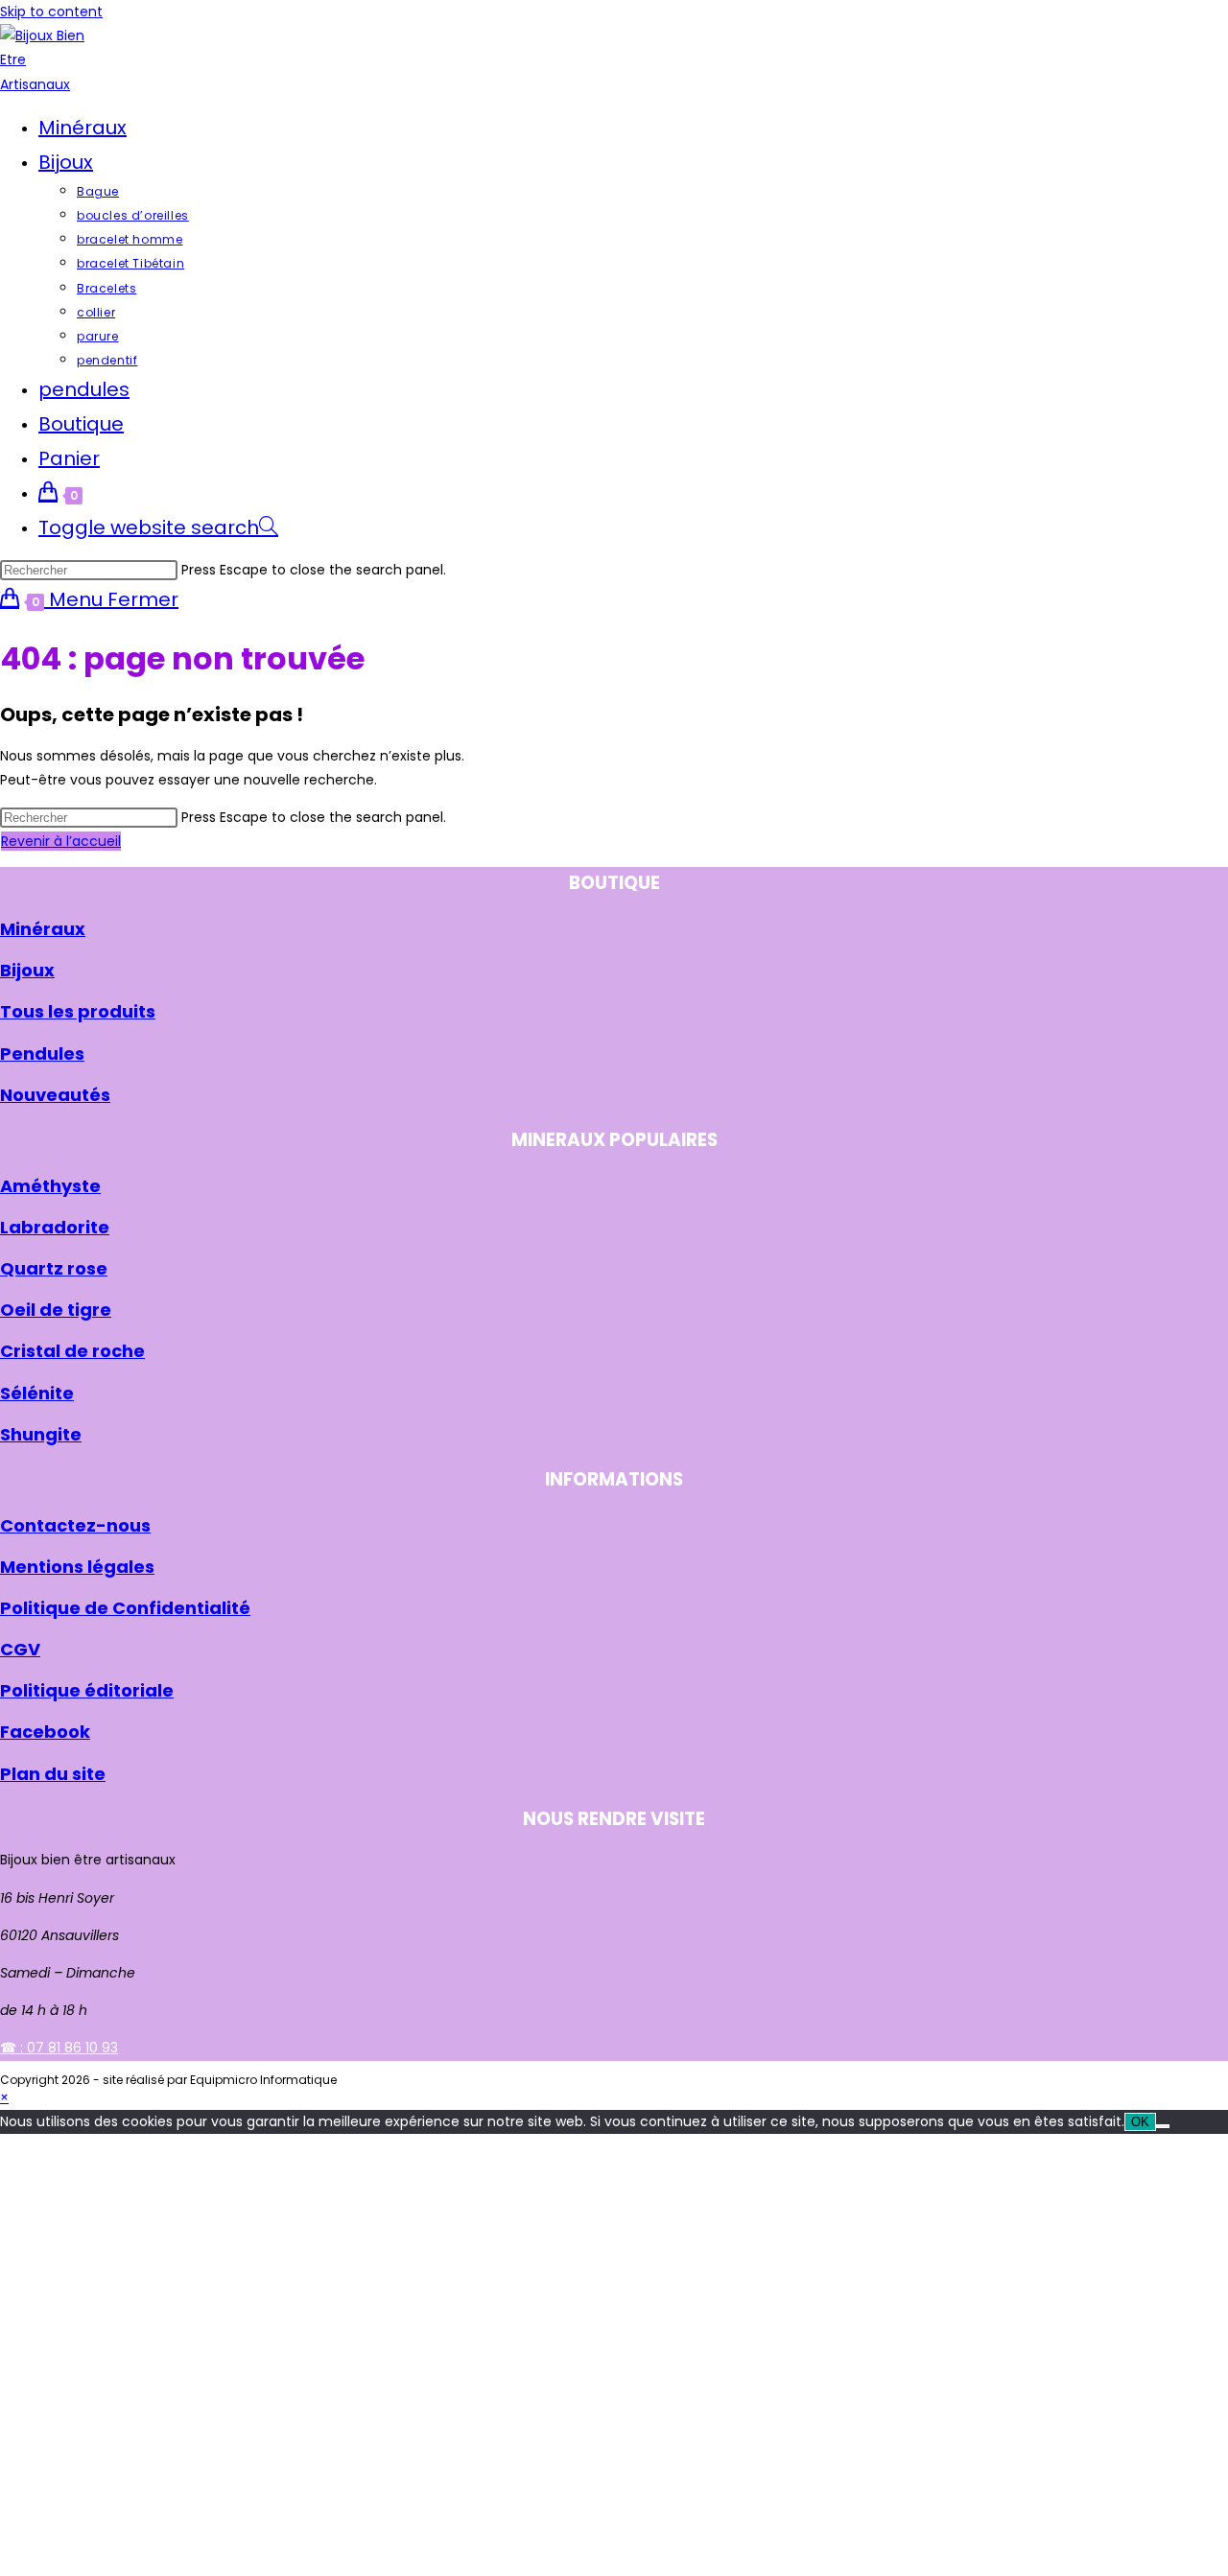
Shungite (41, 1434)
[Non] (1163, 2126)
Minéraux (43, 929)
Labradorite (55, 1227)
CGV (20, 1649)
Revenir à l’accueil (61, 841)
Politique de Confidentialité (125, 1608)
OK (1140, 2122)
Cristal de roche (72, 1351)
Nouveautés (55, 1095)
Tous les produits (78, 1011)
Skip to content (51, 12)
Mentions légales (77, 1567)
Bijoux (27, 970)
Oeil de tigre (56, 1310)
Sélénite (37, 1393)
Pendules (42, 1054)
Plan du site (53, 1774)
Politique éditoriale (87, 1690)
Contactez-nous (75, 1525)
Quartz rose (54, 1268)
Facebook (45, 1732)
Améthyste (50, 1186)
